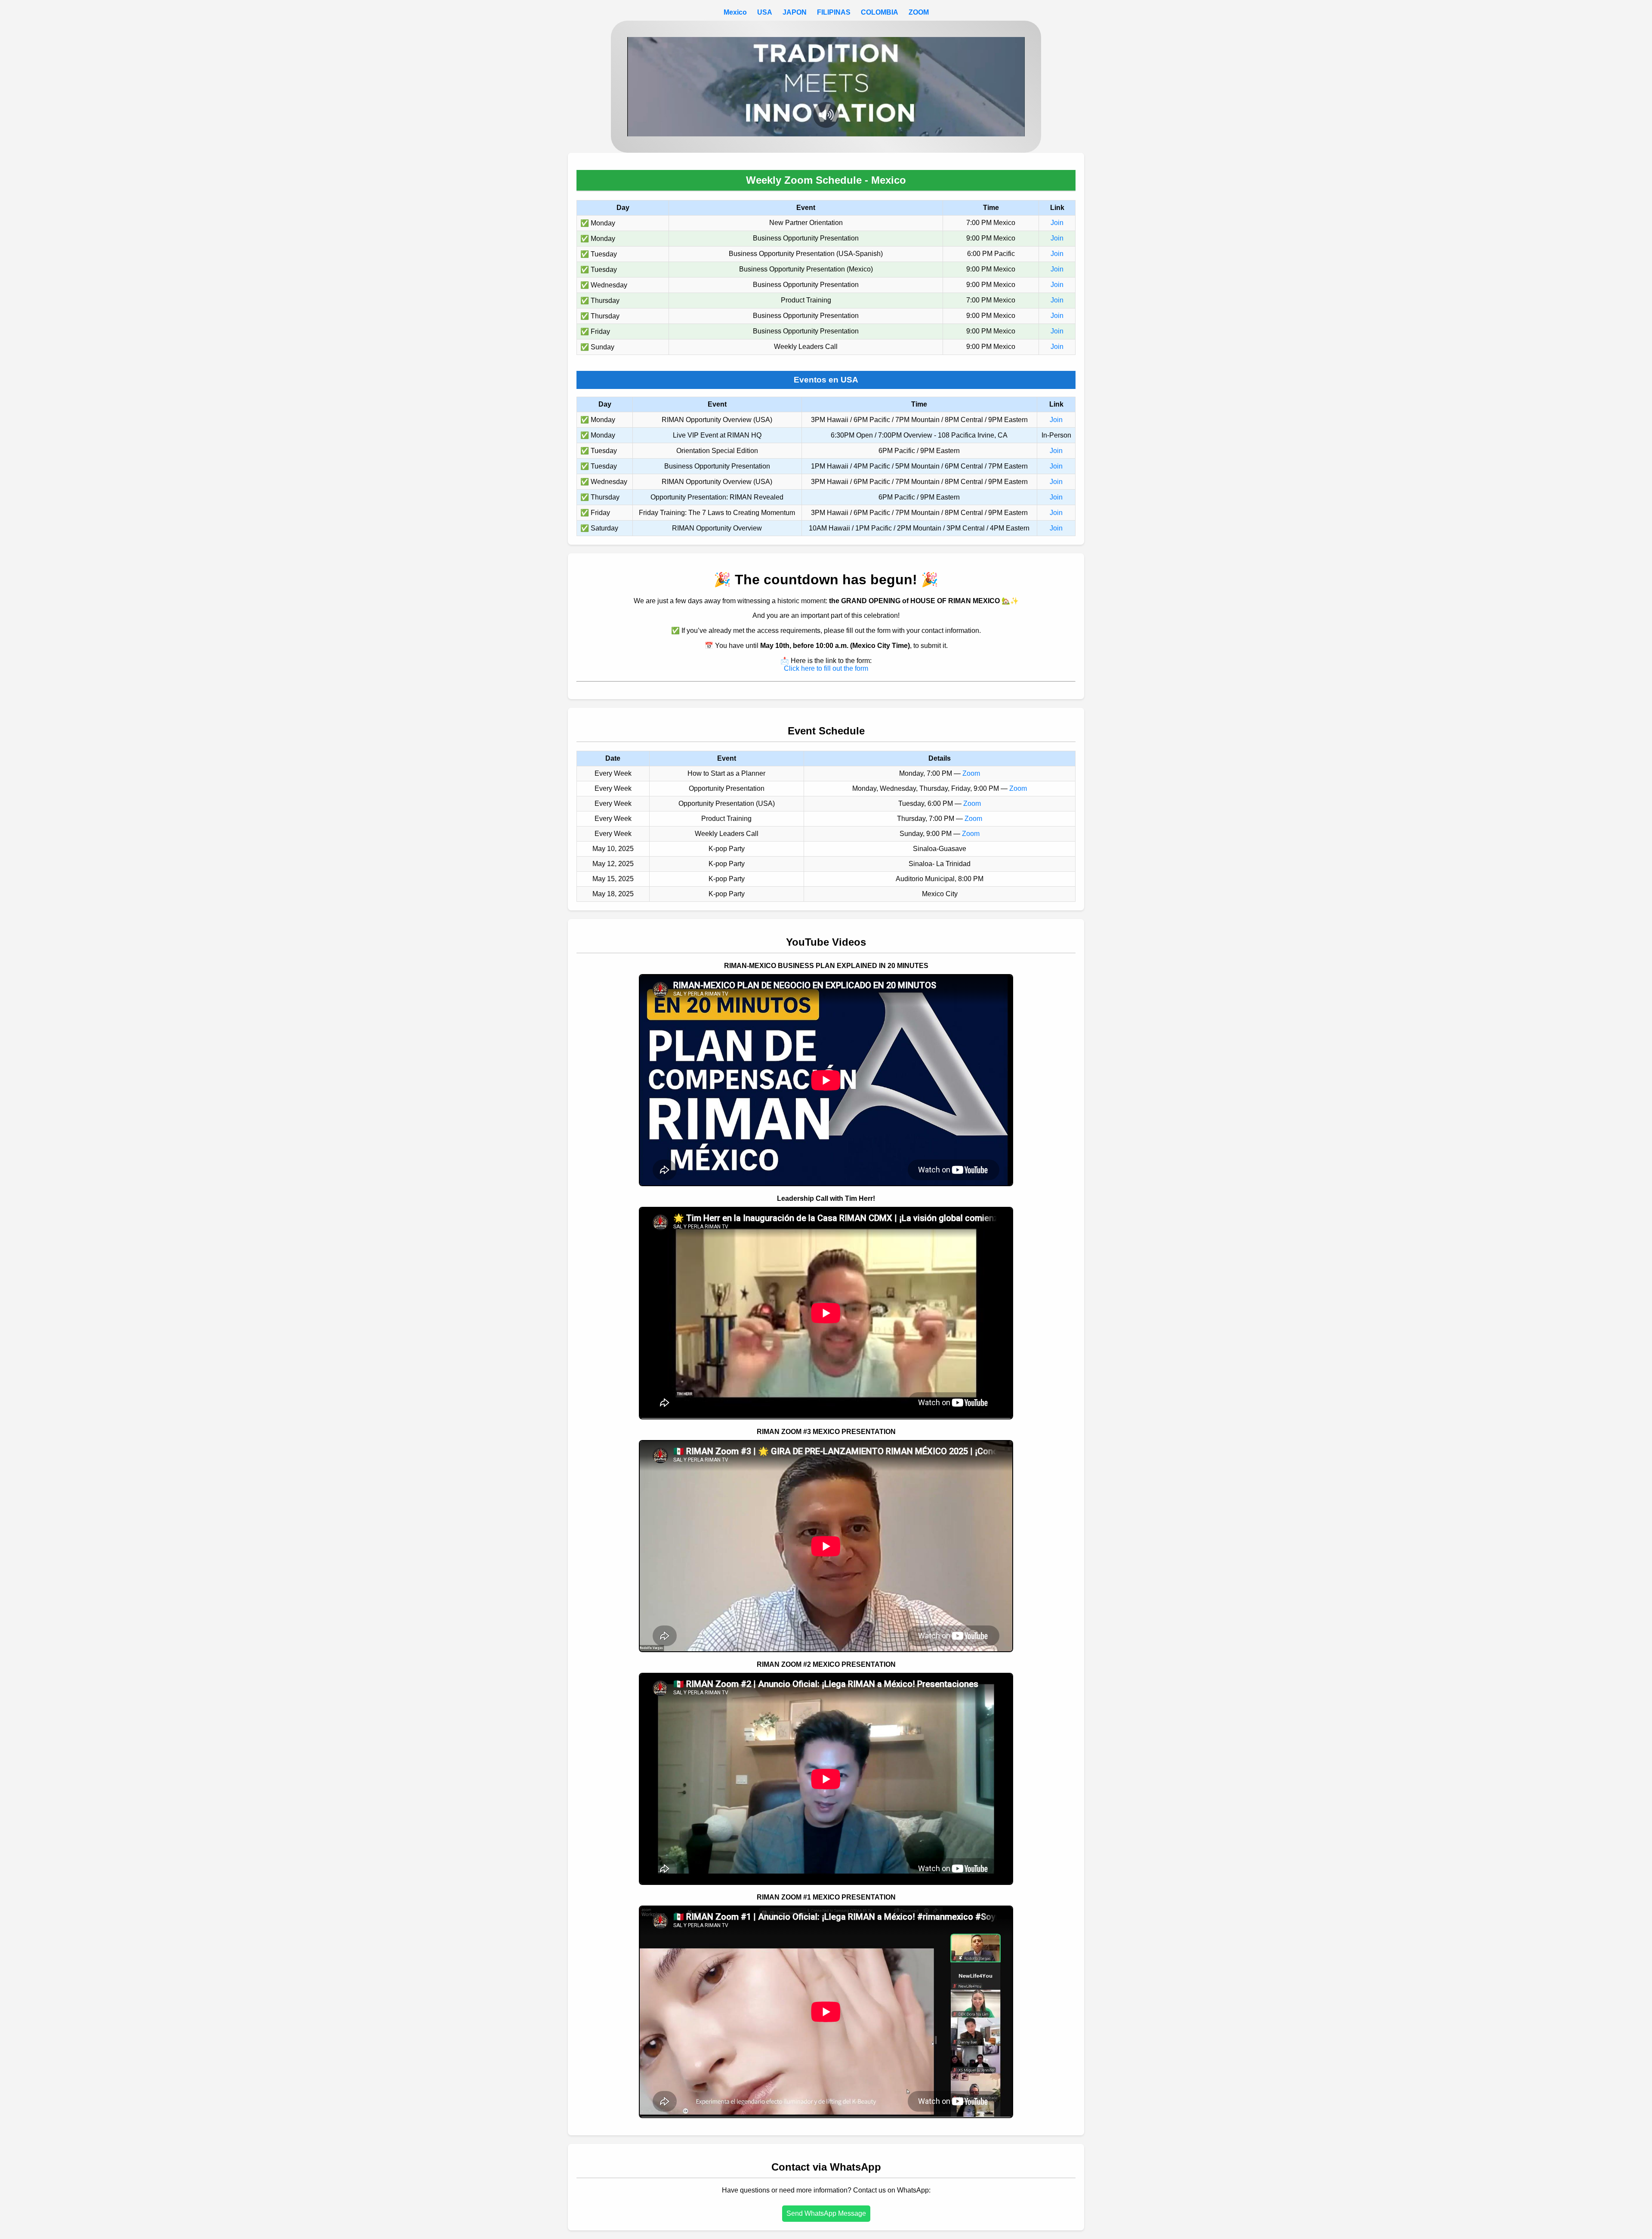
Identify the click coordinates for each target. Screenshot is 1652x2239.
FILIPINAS (834, 12)
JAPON (795, 12)
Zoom (971, 773)
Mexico (735, 12)
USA (765, 12)
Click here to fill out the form (826, 668)
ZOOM (919, 12)
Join (1057, 223)
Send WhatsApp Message (826, 2213)
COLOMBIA (880, 12)
